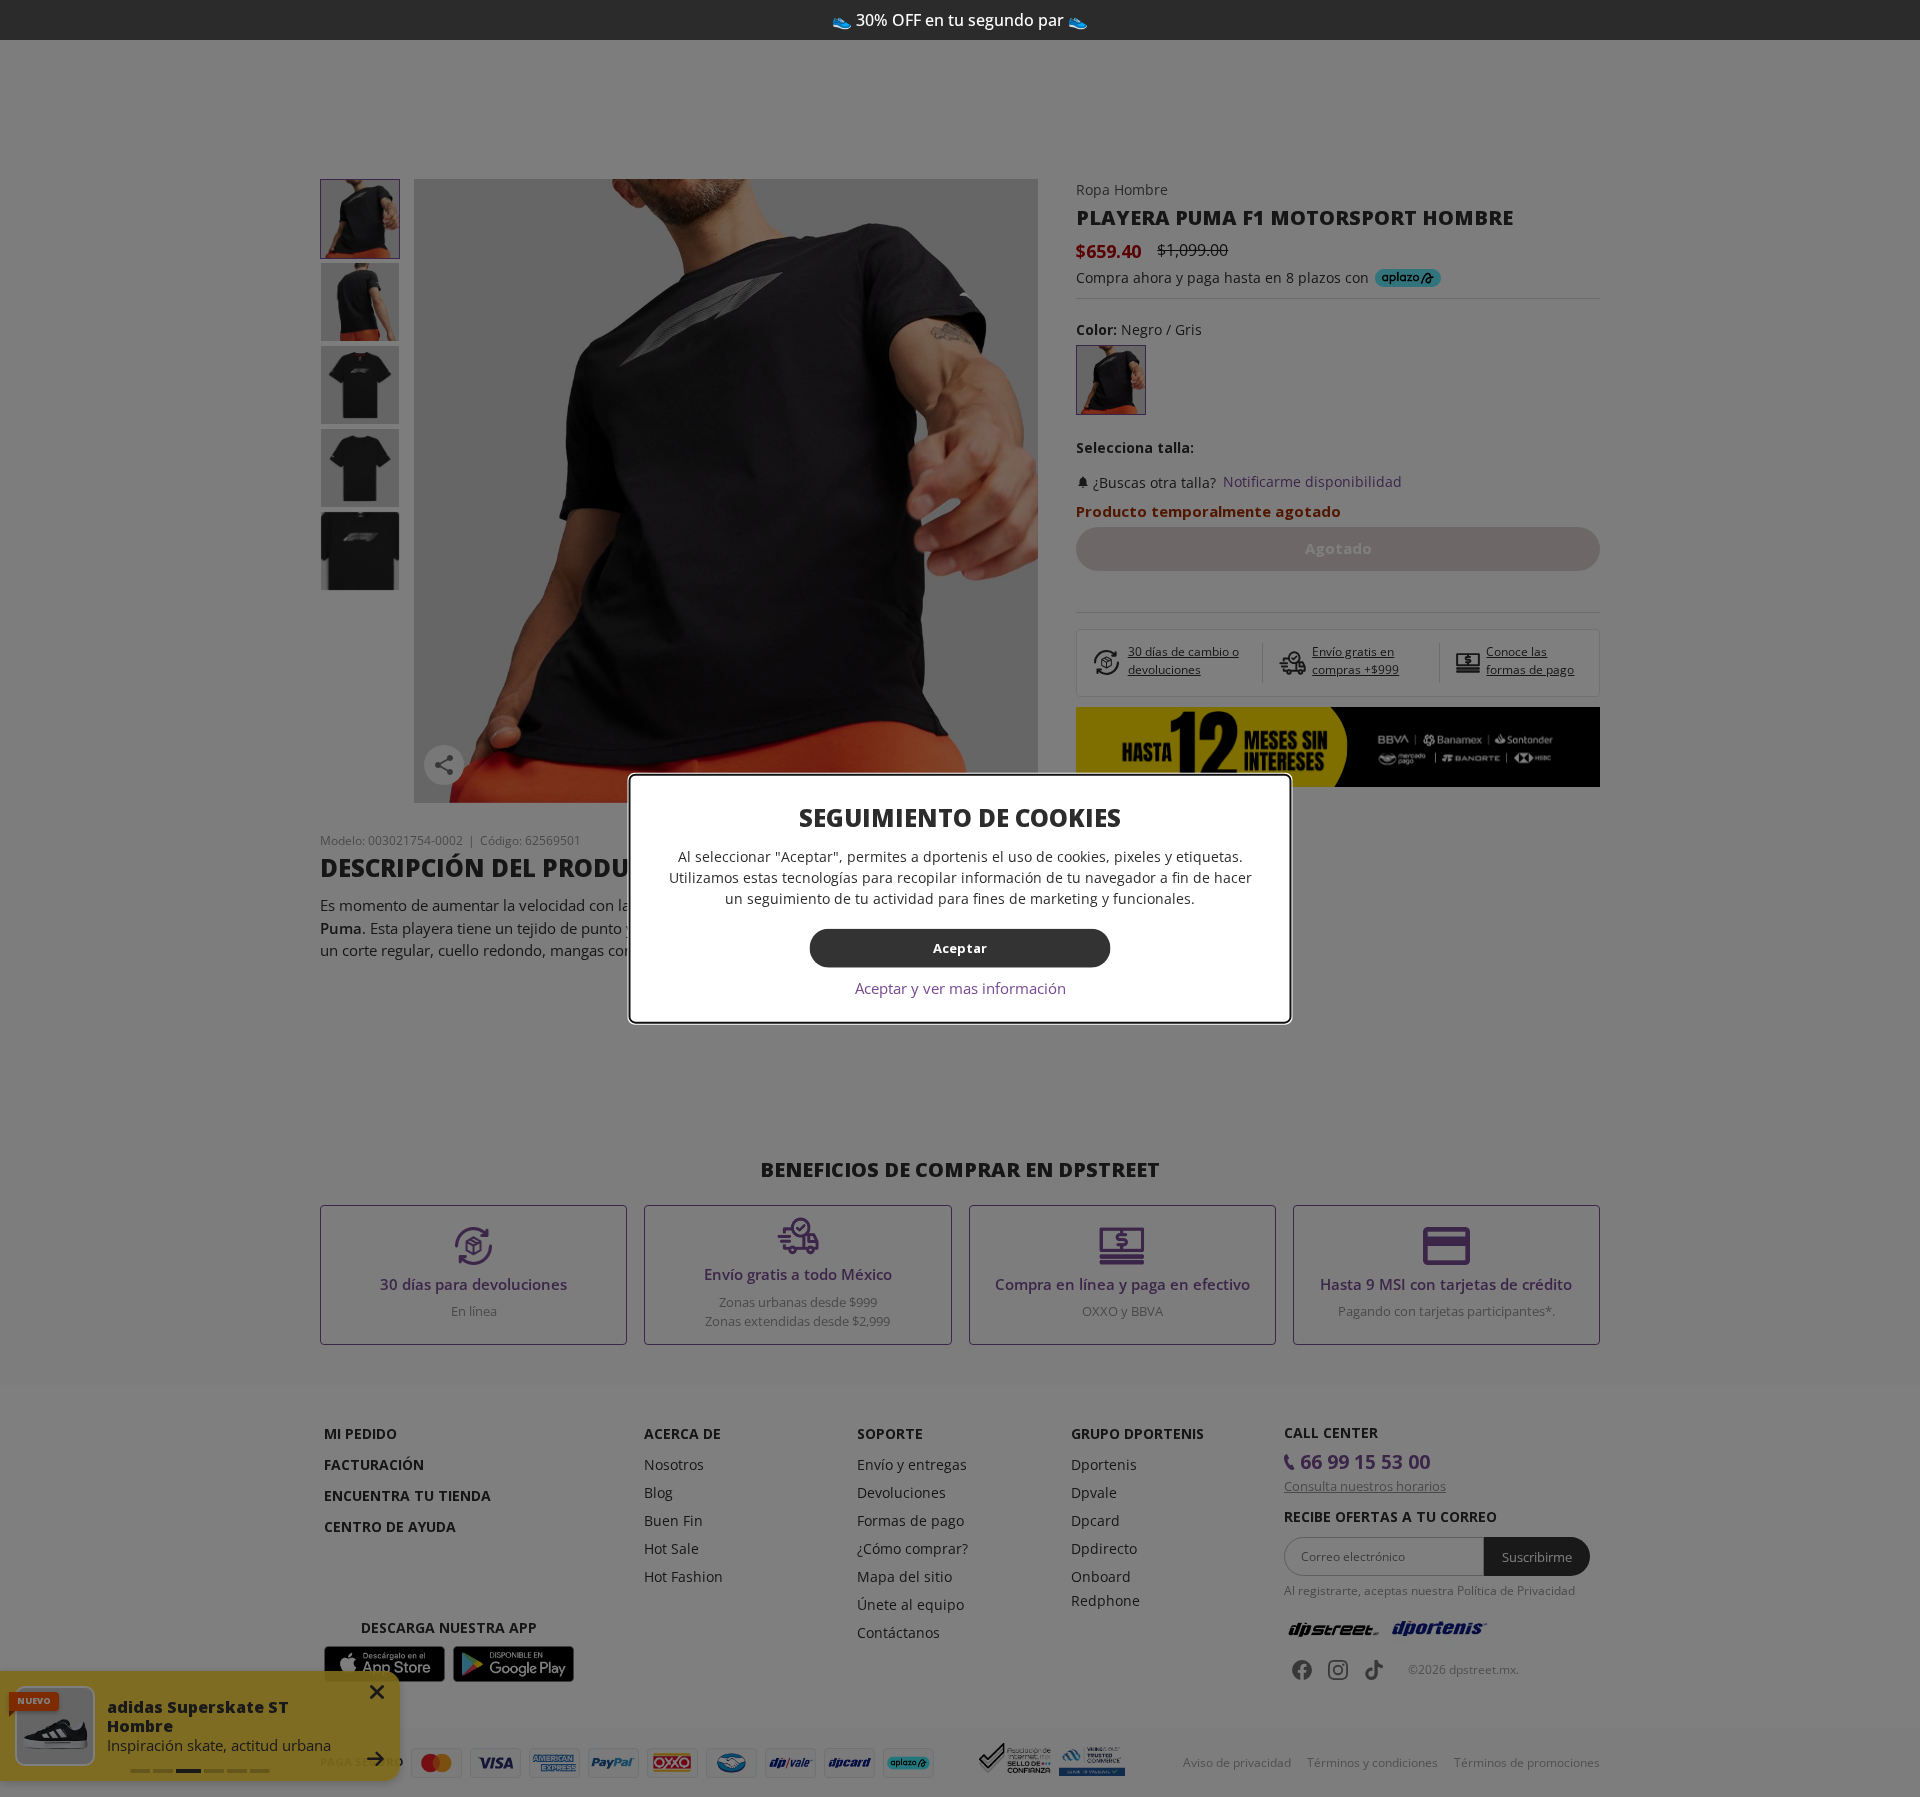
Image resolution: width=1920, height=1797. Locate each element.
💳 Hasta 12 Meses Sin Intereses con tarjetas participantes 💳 (960, 20)
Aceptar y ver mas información (960, 987)
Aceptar (960, 948)
